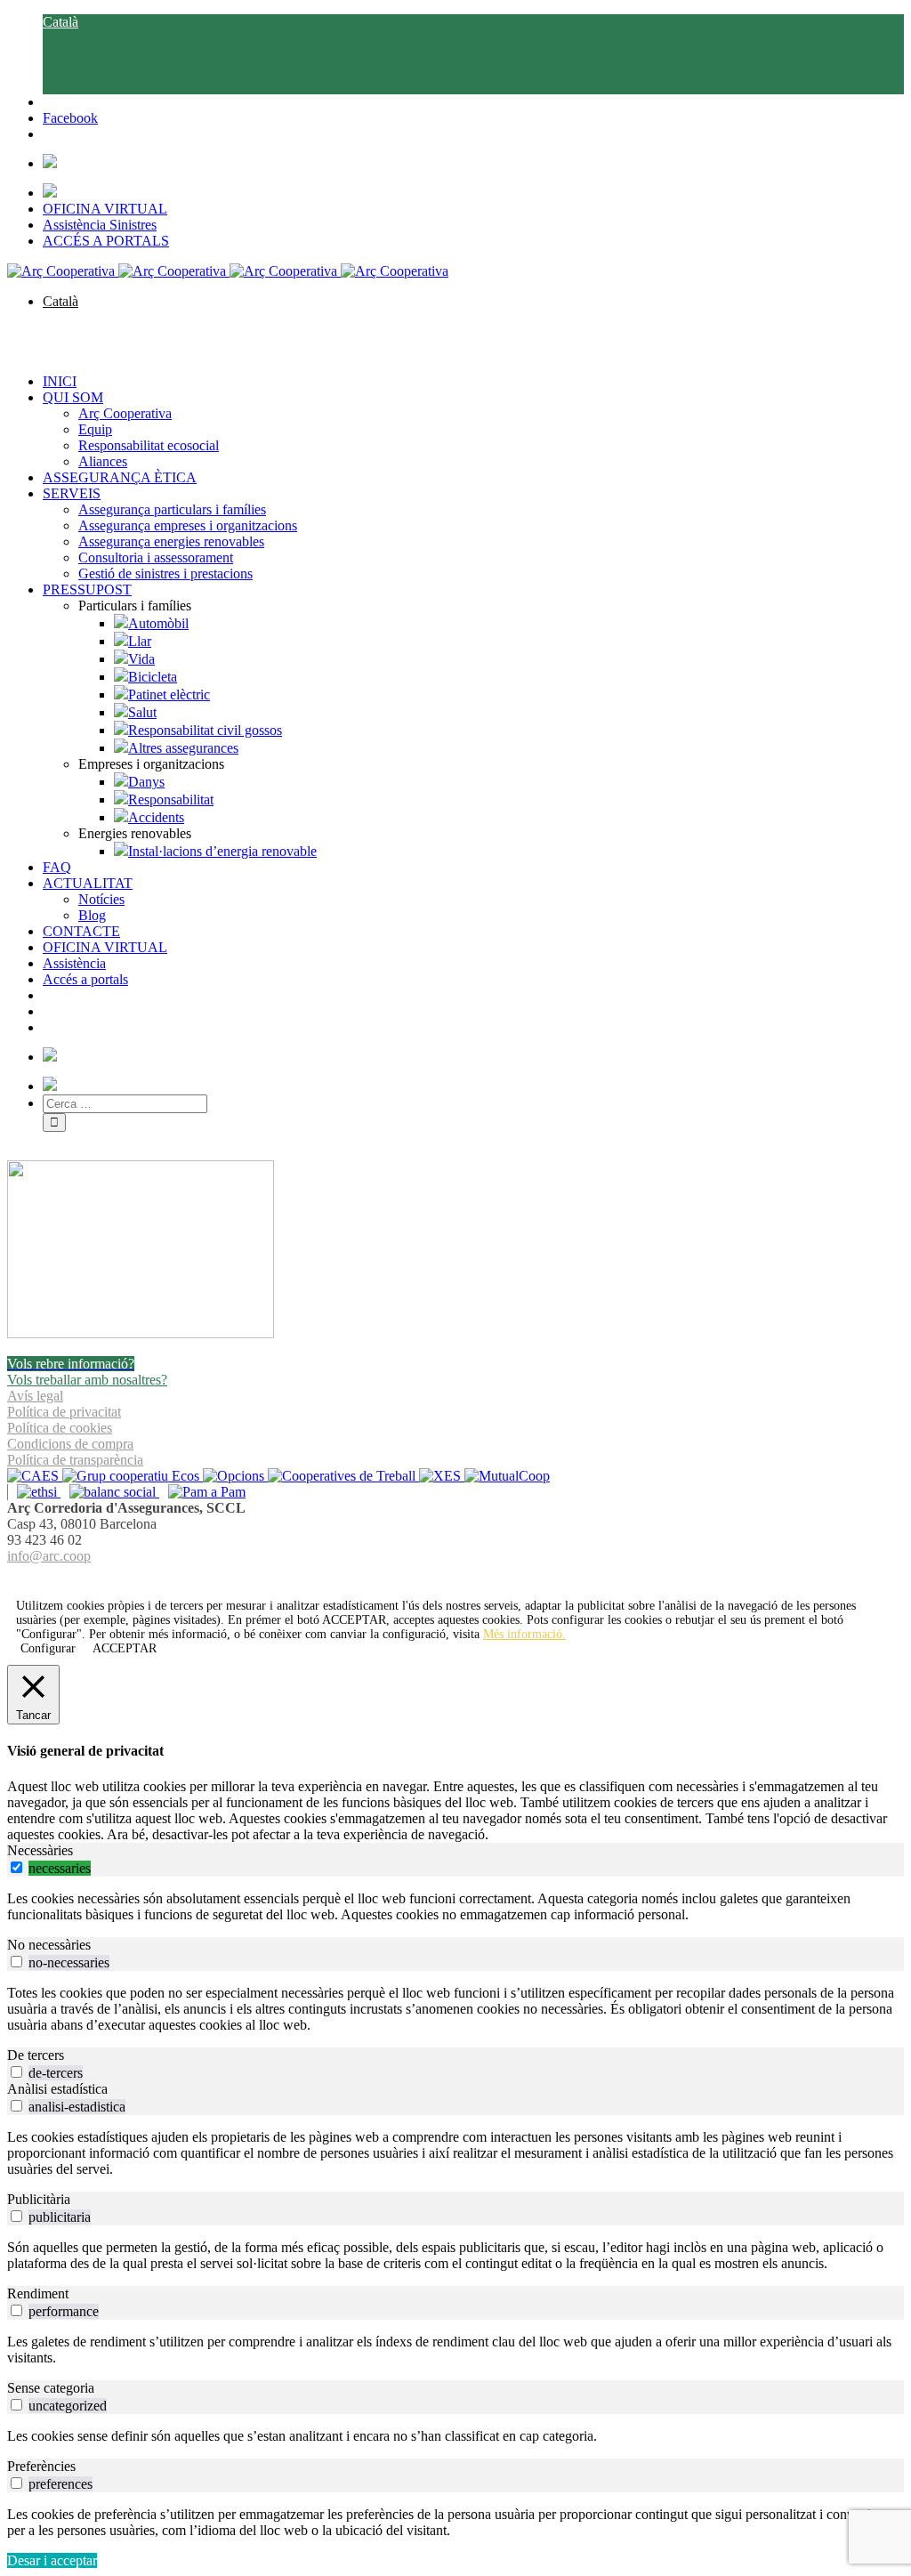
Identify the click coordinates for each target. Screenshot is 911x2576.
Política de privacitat (64, 1412)
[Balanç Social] (110, 1492)
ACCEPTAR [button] (354, 1620)
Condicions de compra (70, 1444)
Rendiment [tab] (38, 2293)
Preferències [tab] (41, 2466)
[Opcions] (235, 1476)
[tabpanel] (455, 1907)
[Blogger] (465, 1577)
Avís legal (35, 1396)
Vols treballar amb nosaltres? (87, 1380)
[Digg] (446, 1577)
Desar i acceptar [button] (52, 2560)
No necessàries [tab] (49, 1945)
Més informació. (524, 1634)
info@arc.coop (49, 1556)
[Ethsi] (34, 1492)
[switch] (16, 1867)
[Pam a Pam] (202, 1492)
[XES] (442, 1476)
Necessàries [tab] (40, 1850)
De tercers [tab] (36, 2055)
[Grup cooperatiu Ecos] (133, 1476)
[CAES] (35, 1476)
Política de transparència (75, 1460)
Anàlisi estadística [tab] (57, 2089)
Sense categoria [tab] (51, 2388)
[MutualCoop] (507, 1476)
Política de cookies (60, 1428)
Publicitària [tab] (39, 2199)
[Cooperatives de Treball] (343, 1476)
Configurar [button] (48, 1648)
